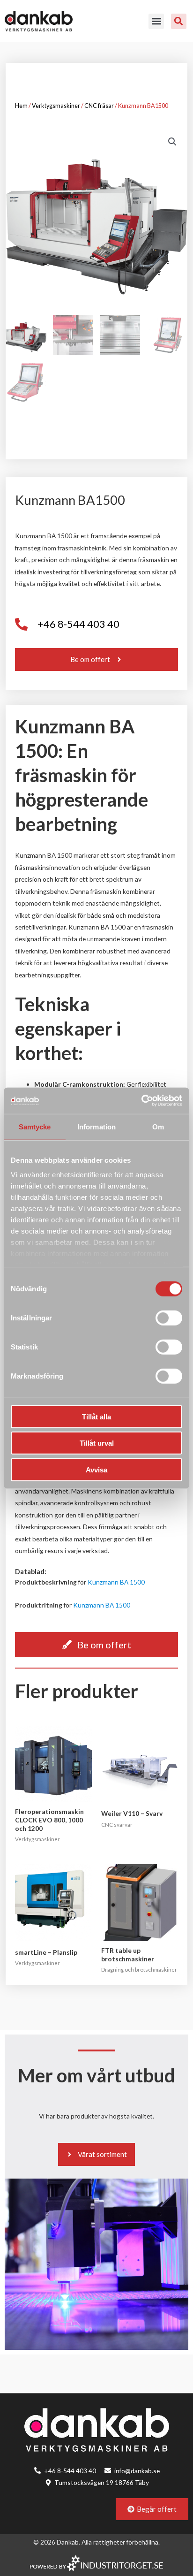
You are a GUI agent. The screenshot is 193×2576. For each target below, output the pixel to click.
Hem (21, 106)
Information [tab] (96, 1126)
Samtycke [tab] (35, 1126)
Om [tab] (158, 1126)
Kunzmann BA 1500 (116, 1582)
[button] (156, 21)
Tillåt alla (96, 1416)
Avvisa (96, 1469)
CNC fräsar (99, 106)
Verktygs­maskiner (56, 106)
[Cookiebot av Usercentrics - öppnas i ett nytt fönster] (141, 1101)
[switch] (169, 1318)
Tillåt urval (97, 1443)
